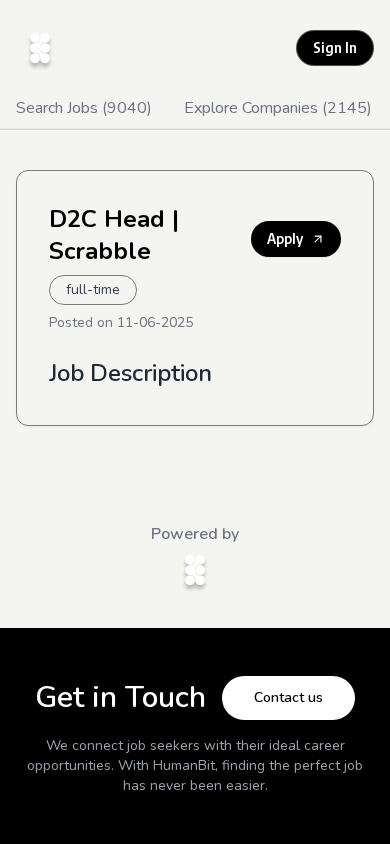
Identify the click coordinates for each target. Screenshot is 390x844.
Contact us (288, 697)
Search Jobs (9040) (84, 108)
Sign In (335, 47)
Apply (285, 238)
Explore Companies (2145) (278, 108)
